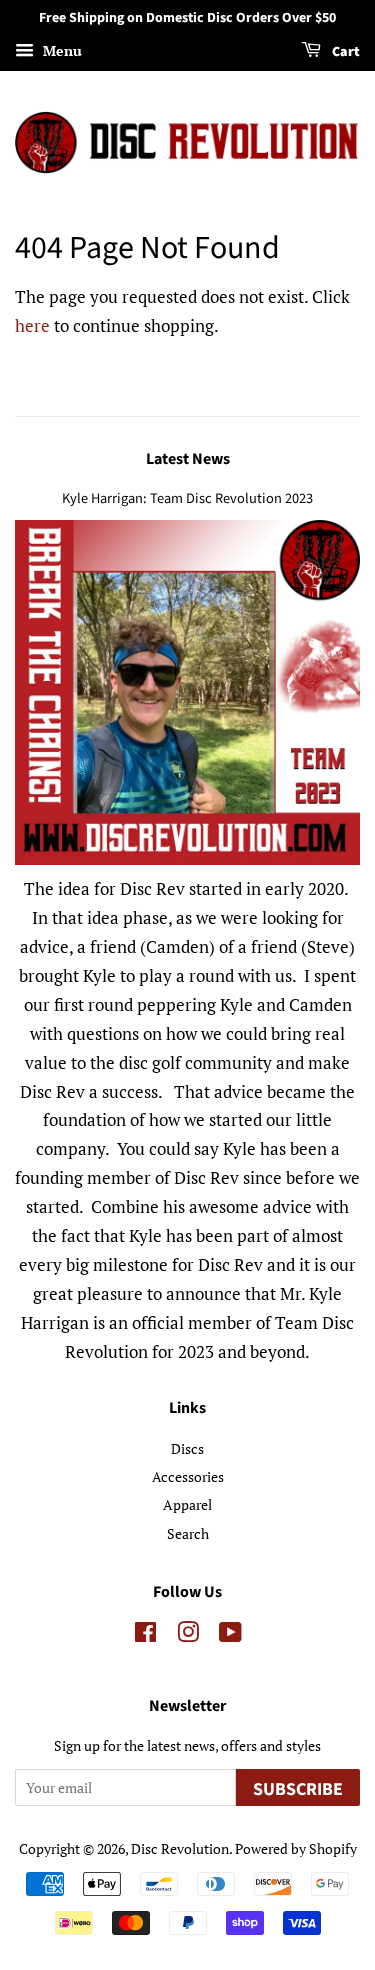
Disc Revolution (180, 1848)
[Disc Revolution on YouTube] (230, 1635)
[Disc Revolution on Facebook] (145, 1635)
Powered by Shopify (296, 1848)
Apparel (187, 1504)
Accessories (188, 1476)
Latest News (188, 459)
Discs (187, 1448)
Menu (60, 50)
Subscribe (298, 1789)
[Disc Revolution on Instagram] (188, 1635)
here (32, 325)
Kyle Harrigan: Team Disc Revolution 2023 (187, 498)
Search (188, 1533)
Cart (344, 52)
